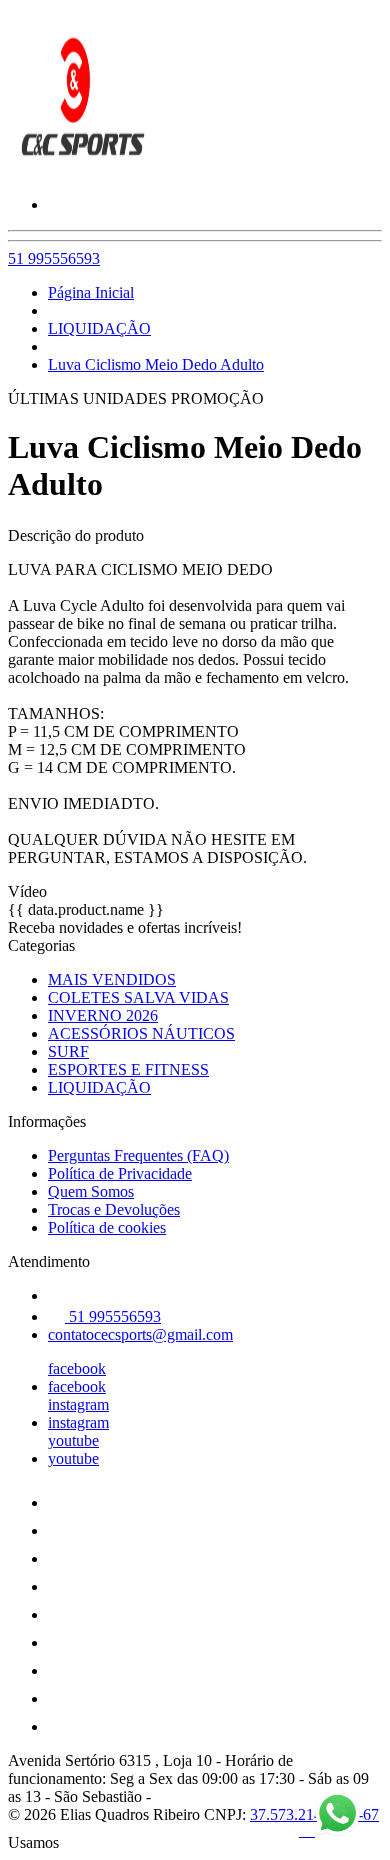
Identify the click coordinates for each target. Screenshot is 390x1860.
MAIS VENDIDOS (112, 979)
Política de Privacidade (120, 1173)
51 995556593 (54, 258)
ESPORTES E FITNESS (128, 1069)
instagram (78, 1404)
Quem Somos (91, 1191)
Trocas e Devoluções (114, 1209)
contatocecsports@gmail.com (140, 1334)
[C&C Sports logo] (83, 170)
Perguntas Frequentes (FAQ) (138, 1155)
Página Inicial (91, 292)
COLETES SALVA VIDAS (138, 997)
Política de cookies (107, 1227)
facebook (77, 1368)
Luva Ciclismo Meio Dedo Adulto (156, 364)
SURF (68, 1051)
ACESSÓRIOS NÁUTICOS (141, 1033)
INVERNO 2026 (103, 1015)
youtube (73, 1440)
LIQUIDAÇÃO (99, 328)
